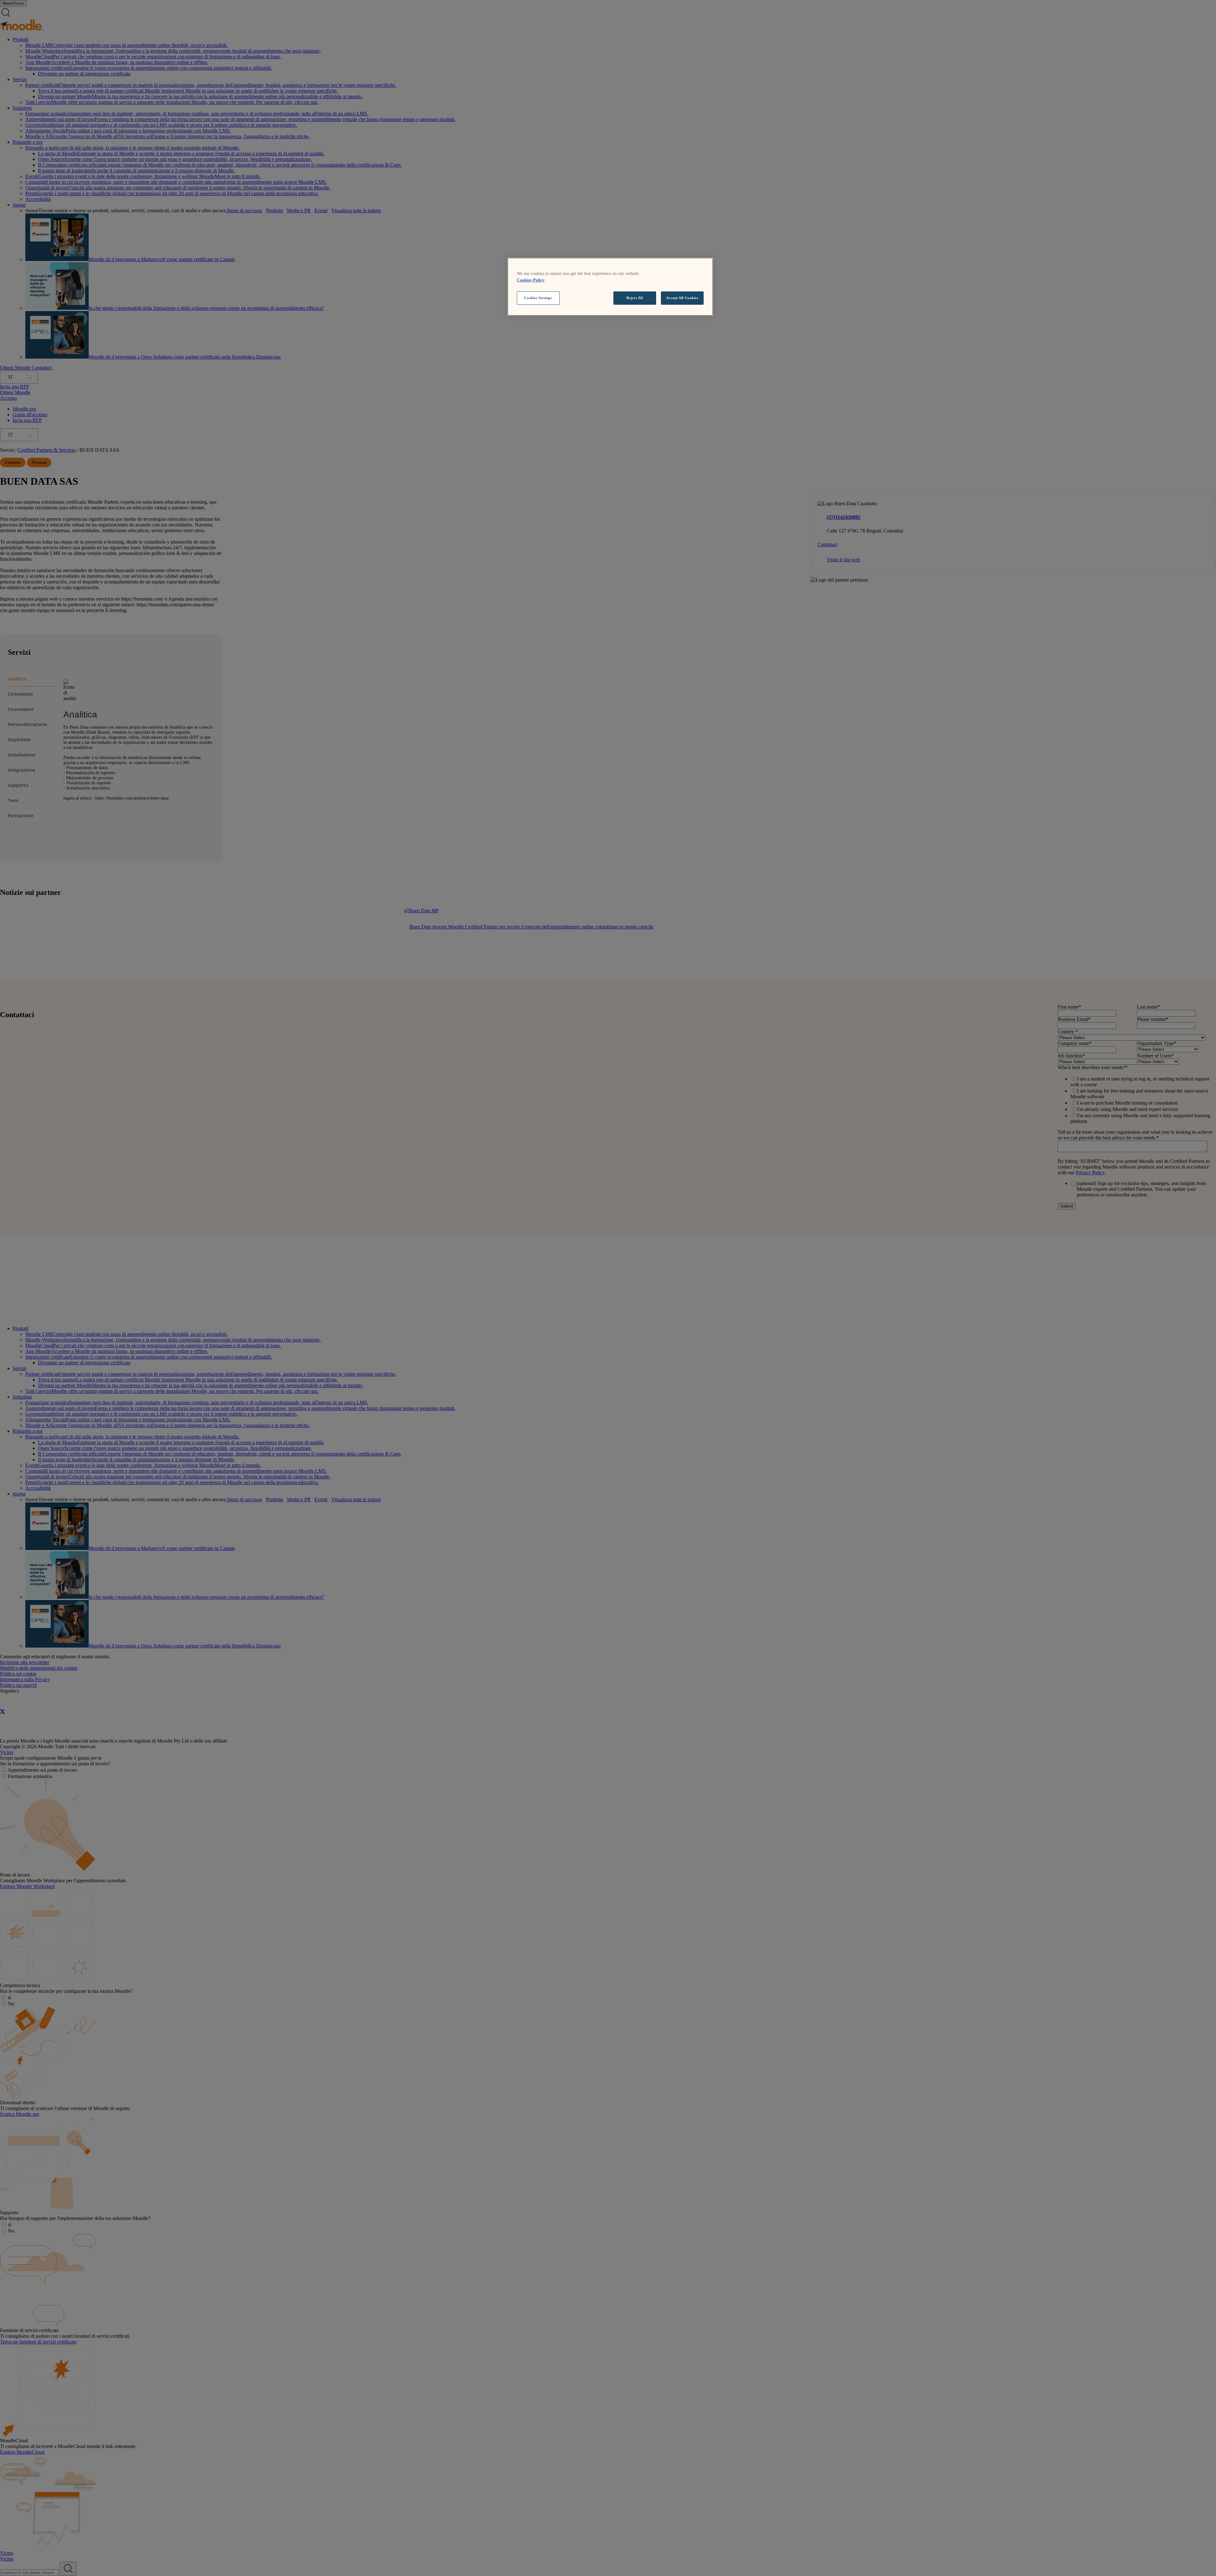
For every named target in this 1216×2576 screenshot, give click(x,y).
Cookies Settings (538, 298)
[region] (610, 287)
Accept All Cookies (682, 298)
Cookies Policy (531, 280)
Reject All (635, 298)
